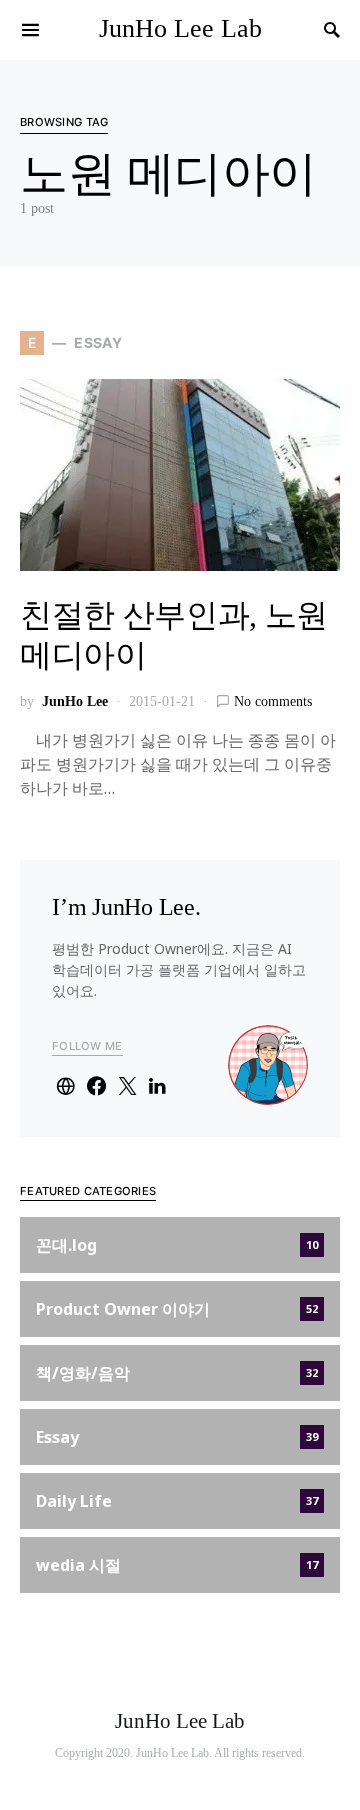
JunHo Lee (75, 701)
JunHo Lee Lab (180, 28)
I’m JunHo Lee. (126, 907)
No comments (273, 701)
